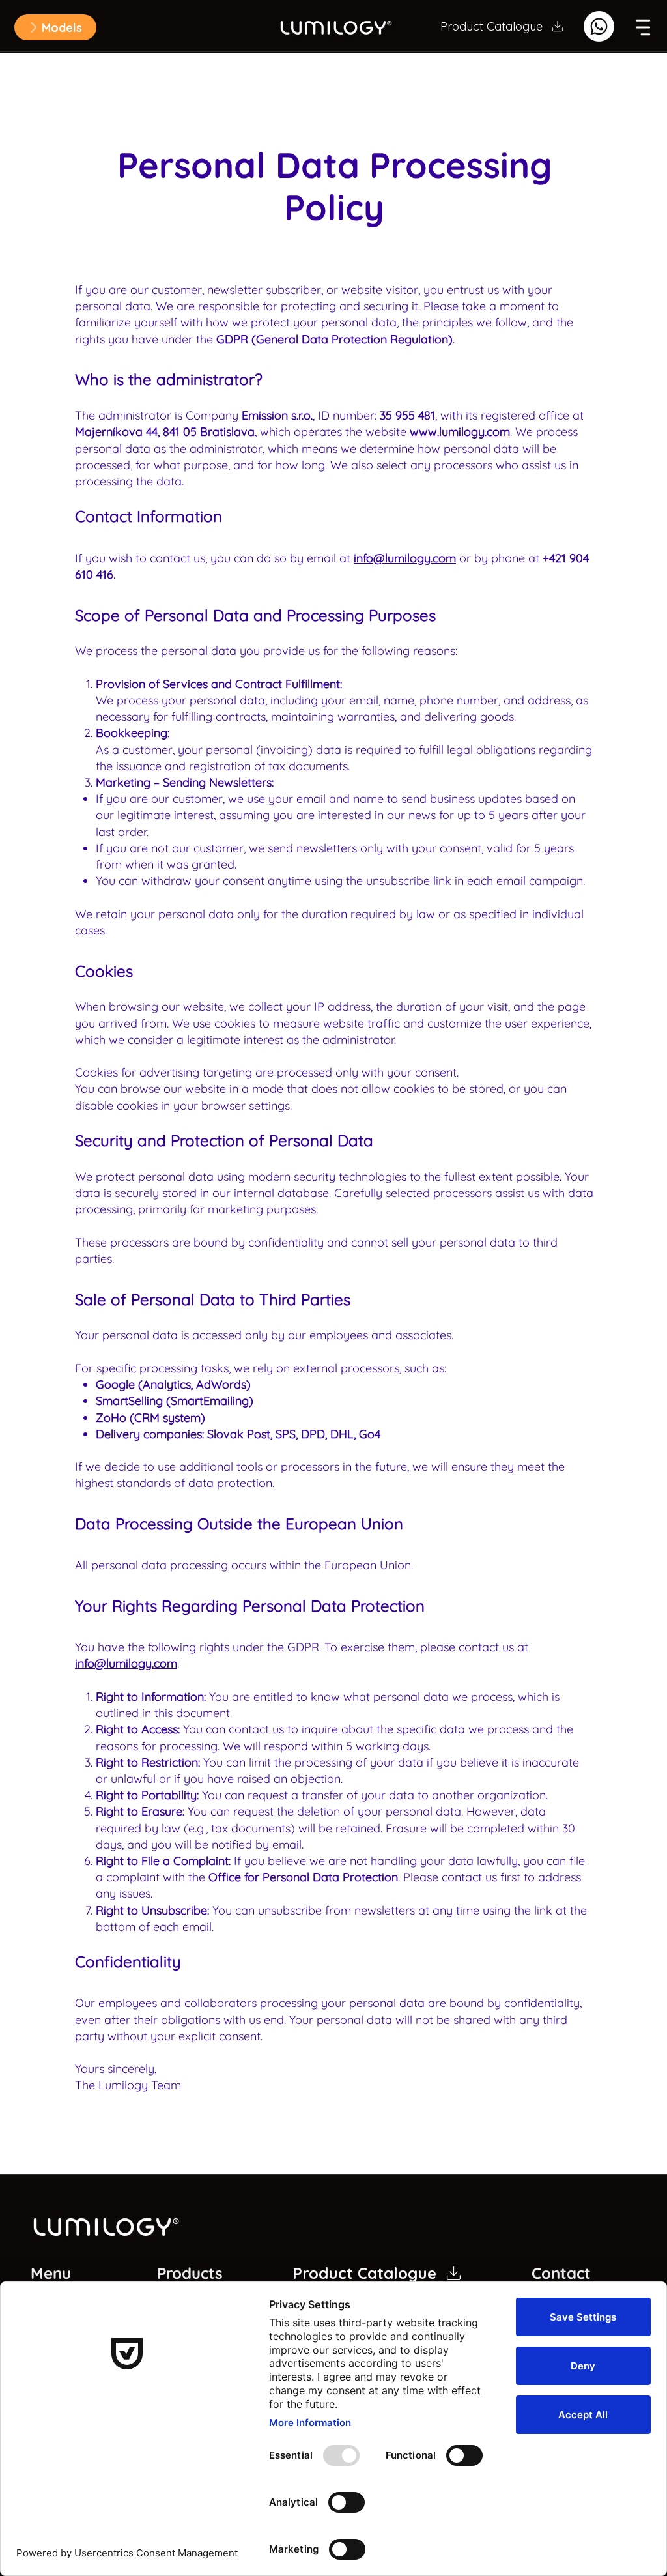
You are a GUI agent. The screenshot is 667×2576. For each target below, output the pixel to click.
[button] (55, 27)
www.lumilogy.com (460, 432)
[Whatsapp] (599, 26)
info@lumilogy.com (405, 558)
